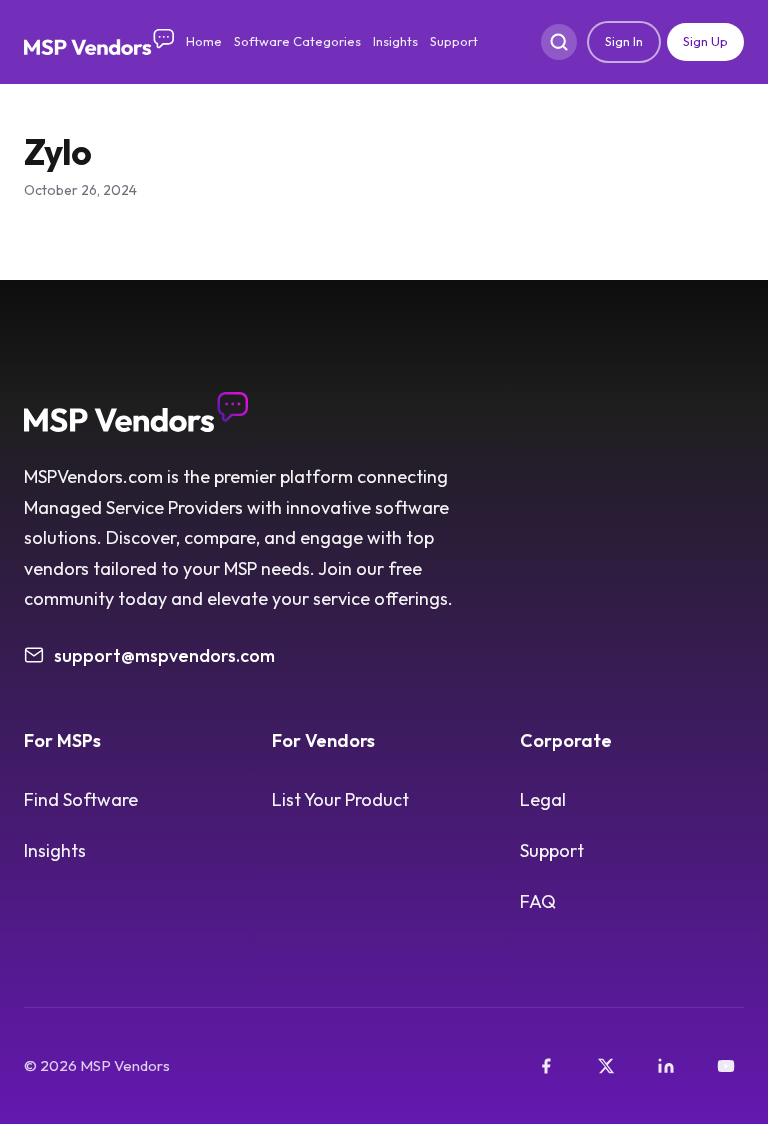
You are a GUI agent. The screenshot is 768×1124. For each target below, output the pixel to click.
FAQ (538, 901)
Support (454, 41)
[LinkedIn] (666, 1066)
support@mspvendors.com (164, 655)
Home (204, 41)
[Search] (559, 42)
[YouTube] (726, 1066)
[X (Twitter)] (606, 1066)
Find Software (81, 799)
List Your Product (340, 799)
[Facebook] (546, 1066)
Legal (543, 799)
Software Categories (297, 41)
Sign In (624, 41)
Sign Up (705, 41)
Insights (395, 41)
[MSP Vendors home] (99, 42)
